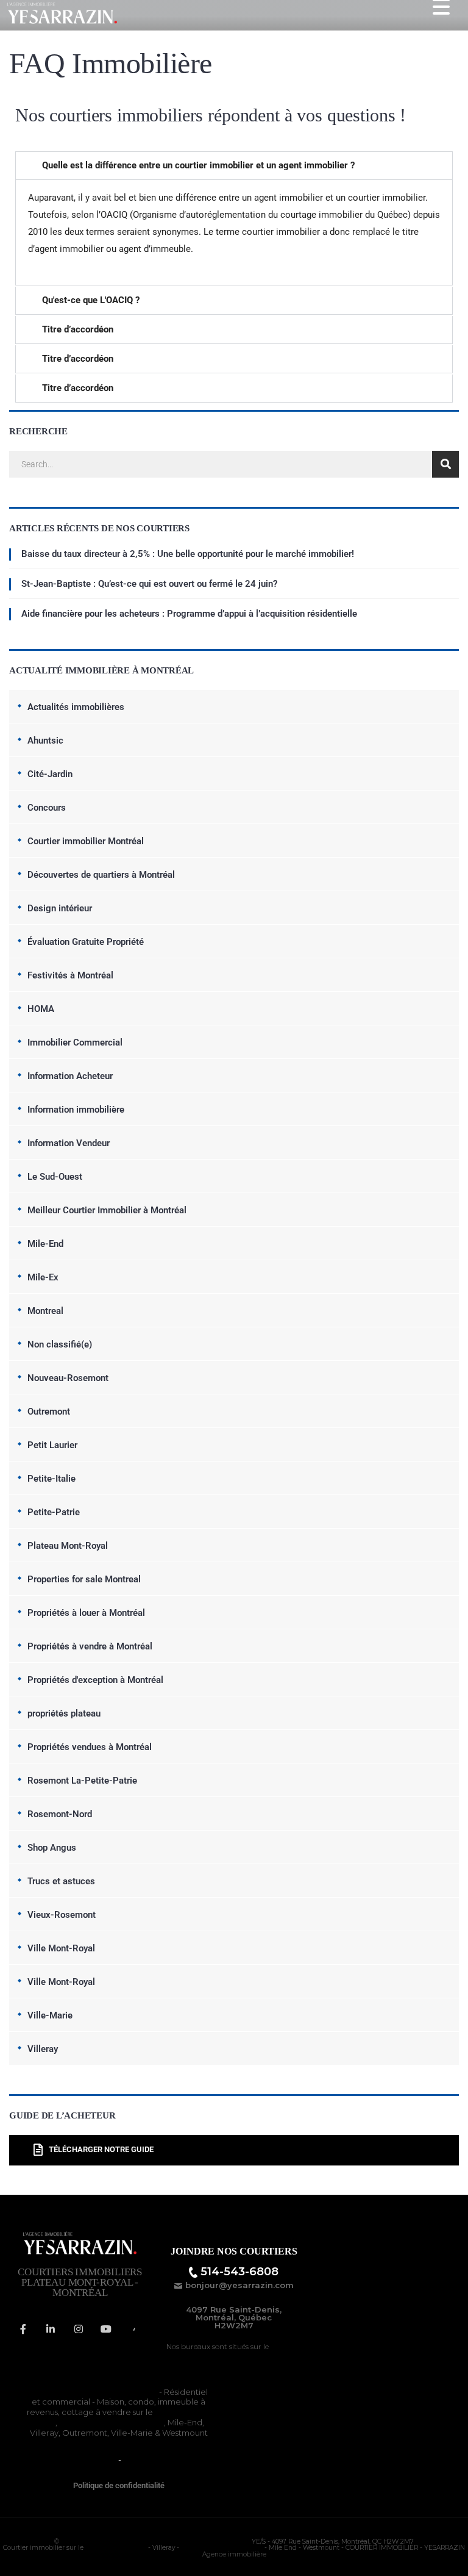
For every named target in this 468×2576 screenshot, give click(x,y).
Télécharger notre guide (101, 2150)
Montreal (45, 1311)
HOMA (41, 1009)
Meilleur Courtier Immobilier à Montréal (107, 1210)
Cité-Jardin (50, 774)
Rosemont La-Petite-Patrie (82, 1781)
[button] (234, 166)
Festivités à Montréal (70, 975)
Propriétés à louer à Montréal (86, 1613)
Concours (47, 808)
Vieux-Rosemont (62, 1915)
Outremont (49, 1412)
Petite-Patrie (54, 1512)
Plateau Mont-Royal (68, 1546)
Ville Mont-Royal (61, 1948)
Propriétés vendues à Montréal (90, 1747)
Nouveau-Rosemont (68, 1378)
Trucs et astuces (61, 1881)
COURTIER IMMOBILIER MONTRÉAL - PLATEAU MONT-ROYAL (155, 2542)
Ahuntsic (45, 741)
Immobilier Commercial (75, 1042)
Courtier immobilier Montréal (86, 841)
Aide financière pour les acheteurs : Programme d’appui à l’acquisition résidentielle (189, 614)
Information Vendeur (69, 1143)
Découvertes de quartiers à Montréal (101, 875)
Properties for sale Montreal (84, 1579)
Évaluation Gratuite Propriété (86, 942)
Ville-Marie (50, 2015)
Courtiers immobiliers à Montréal (93, 2392)
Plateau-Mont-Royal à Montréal (247, 2351)
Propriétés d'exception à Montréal (95, 1680)
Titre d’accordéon (78, 329)
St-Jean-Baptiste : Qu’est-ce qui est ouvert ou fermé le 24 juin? (149, 584)
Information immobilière (76, 1110)
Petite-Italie (51, 1479)
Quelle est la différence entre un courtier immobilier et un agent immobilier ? (198, 165)
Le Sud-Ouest (55, 1177)
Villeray (43, 2049)
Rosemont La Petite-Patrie (112, 2422)
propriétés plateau (64, 1713)
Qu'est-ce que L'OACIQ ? (91, 300)
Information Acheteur (70, 1076)
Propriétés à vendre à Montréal (90, 1646)
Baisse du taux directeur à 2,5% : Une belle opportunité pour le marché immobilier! (188, 554)
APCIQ (136, 2459)
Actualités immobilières (76, 707)
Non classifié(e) (60, 1344)
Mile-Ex (43, 1277)
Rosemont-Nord (60, 1814)
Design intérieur (60, 908)
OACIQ (102, 2459)
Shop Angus (52, 1848)
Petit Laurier (52, 1445)
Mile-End (45, 1244)
